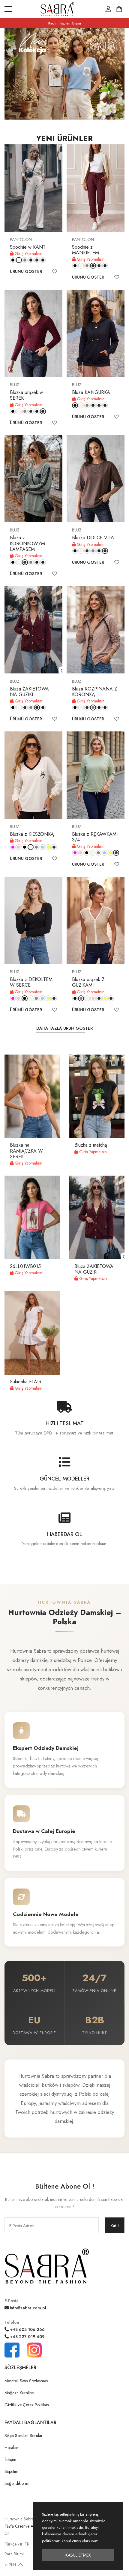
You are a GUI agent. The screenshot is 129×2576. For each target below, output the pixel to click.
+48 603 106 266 (27, 2329)
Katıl (115, 2226)
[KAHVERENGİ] (43, 260)
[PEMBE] (19, 847)
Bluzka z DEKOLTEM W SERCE (31, 982)
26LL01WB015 (25, 1266)
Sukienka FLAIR (26, 1382)
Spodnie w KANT (28, 247)
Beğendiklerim (17, 2483)
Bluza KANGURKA (91, 392)
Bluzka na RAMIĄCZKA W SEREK (26, 1151)
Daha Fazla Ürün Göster (64, 1028)
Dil (7, 2533)
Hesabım (12, 2447)
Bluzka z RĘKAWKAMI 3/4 (95, 837)
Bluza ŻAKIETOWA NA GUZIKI (29, 692)
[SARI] (48, 847)
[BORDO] (31, 260)
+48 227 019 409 (27, 2337)
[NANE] (54, 847)
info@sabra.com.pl (27, 2308)
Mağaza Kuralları (19, 2393)
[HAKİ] (37, 260)
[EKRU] (19, 260)
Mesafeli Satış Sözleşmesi (27, 2381)
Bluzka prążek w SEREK (26, 395)
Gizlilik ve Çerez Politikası (27, 2405)
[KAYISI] (111, 998)
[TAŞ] (25, 260)
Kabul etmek (78, 2555)
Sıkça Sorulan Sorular (24, 2436)
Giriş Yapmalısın (28, 253)
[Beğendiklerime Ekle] (55, 271)
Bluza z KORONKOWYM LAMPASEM (27, 543)
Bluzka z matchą (91, 1145)
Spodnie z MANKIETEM (85, 250)
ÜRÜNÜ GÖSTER (26, 271)
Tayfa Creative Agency (24, 2526)
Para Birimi (14, 2554)
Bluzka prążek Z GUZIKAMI (88, 982)
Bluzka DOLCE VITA (93, 538)
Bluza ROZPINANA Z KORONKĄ (94, 692)
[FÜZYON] (13, 847)
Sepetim (11, 2471)
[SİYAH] (13, 260)
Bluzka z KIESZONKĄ (32, 834)
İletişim (10, 2459)
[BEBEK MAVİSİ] (42, 847)
